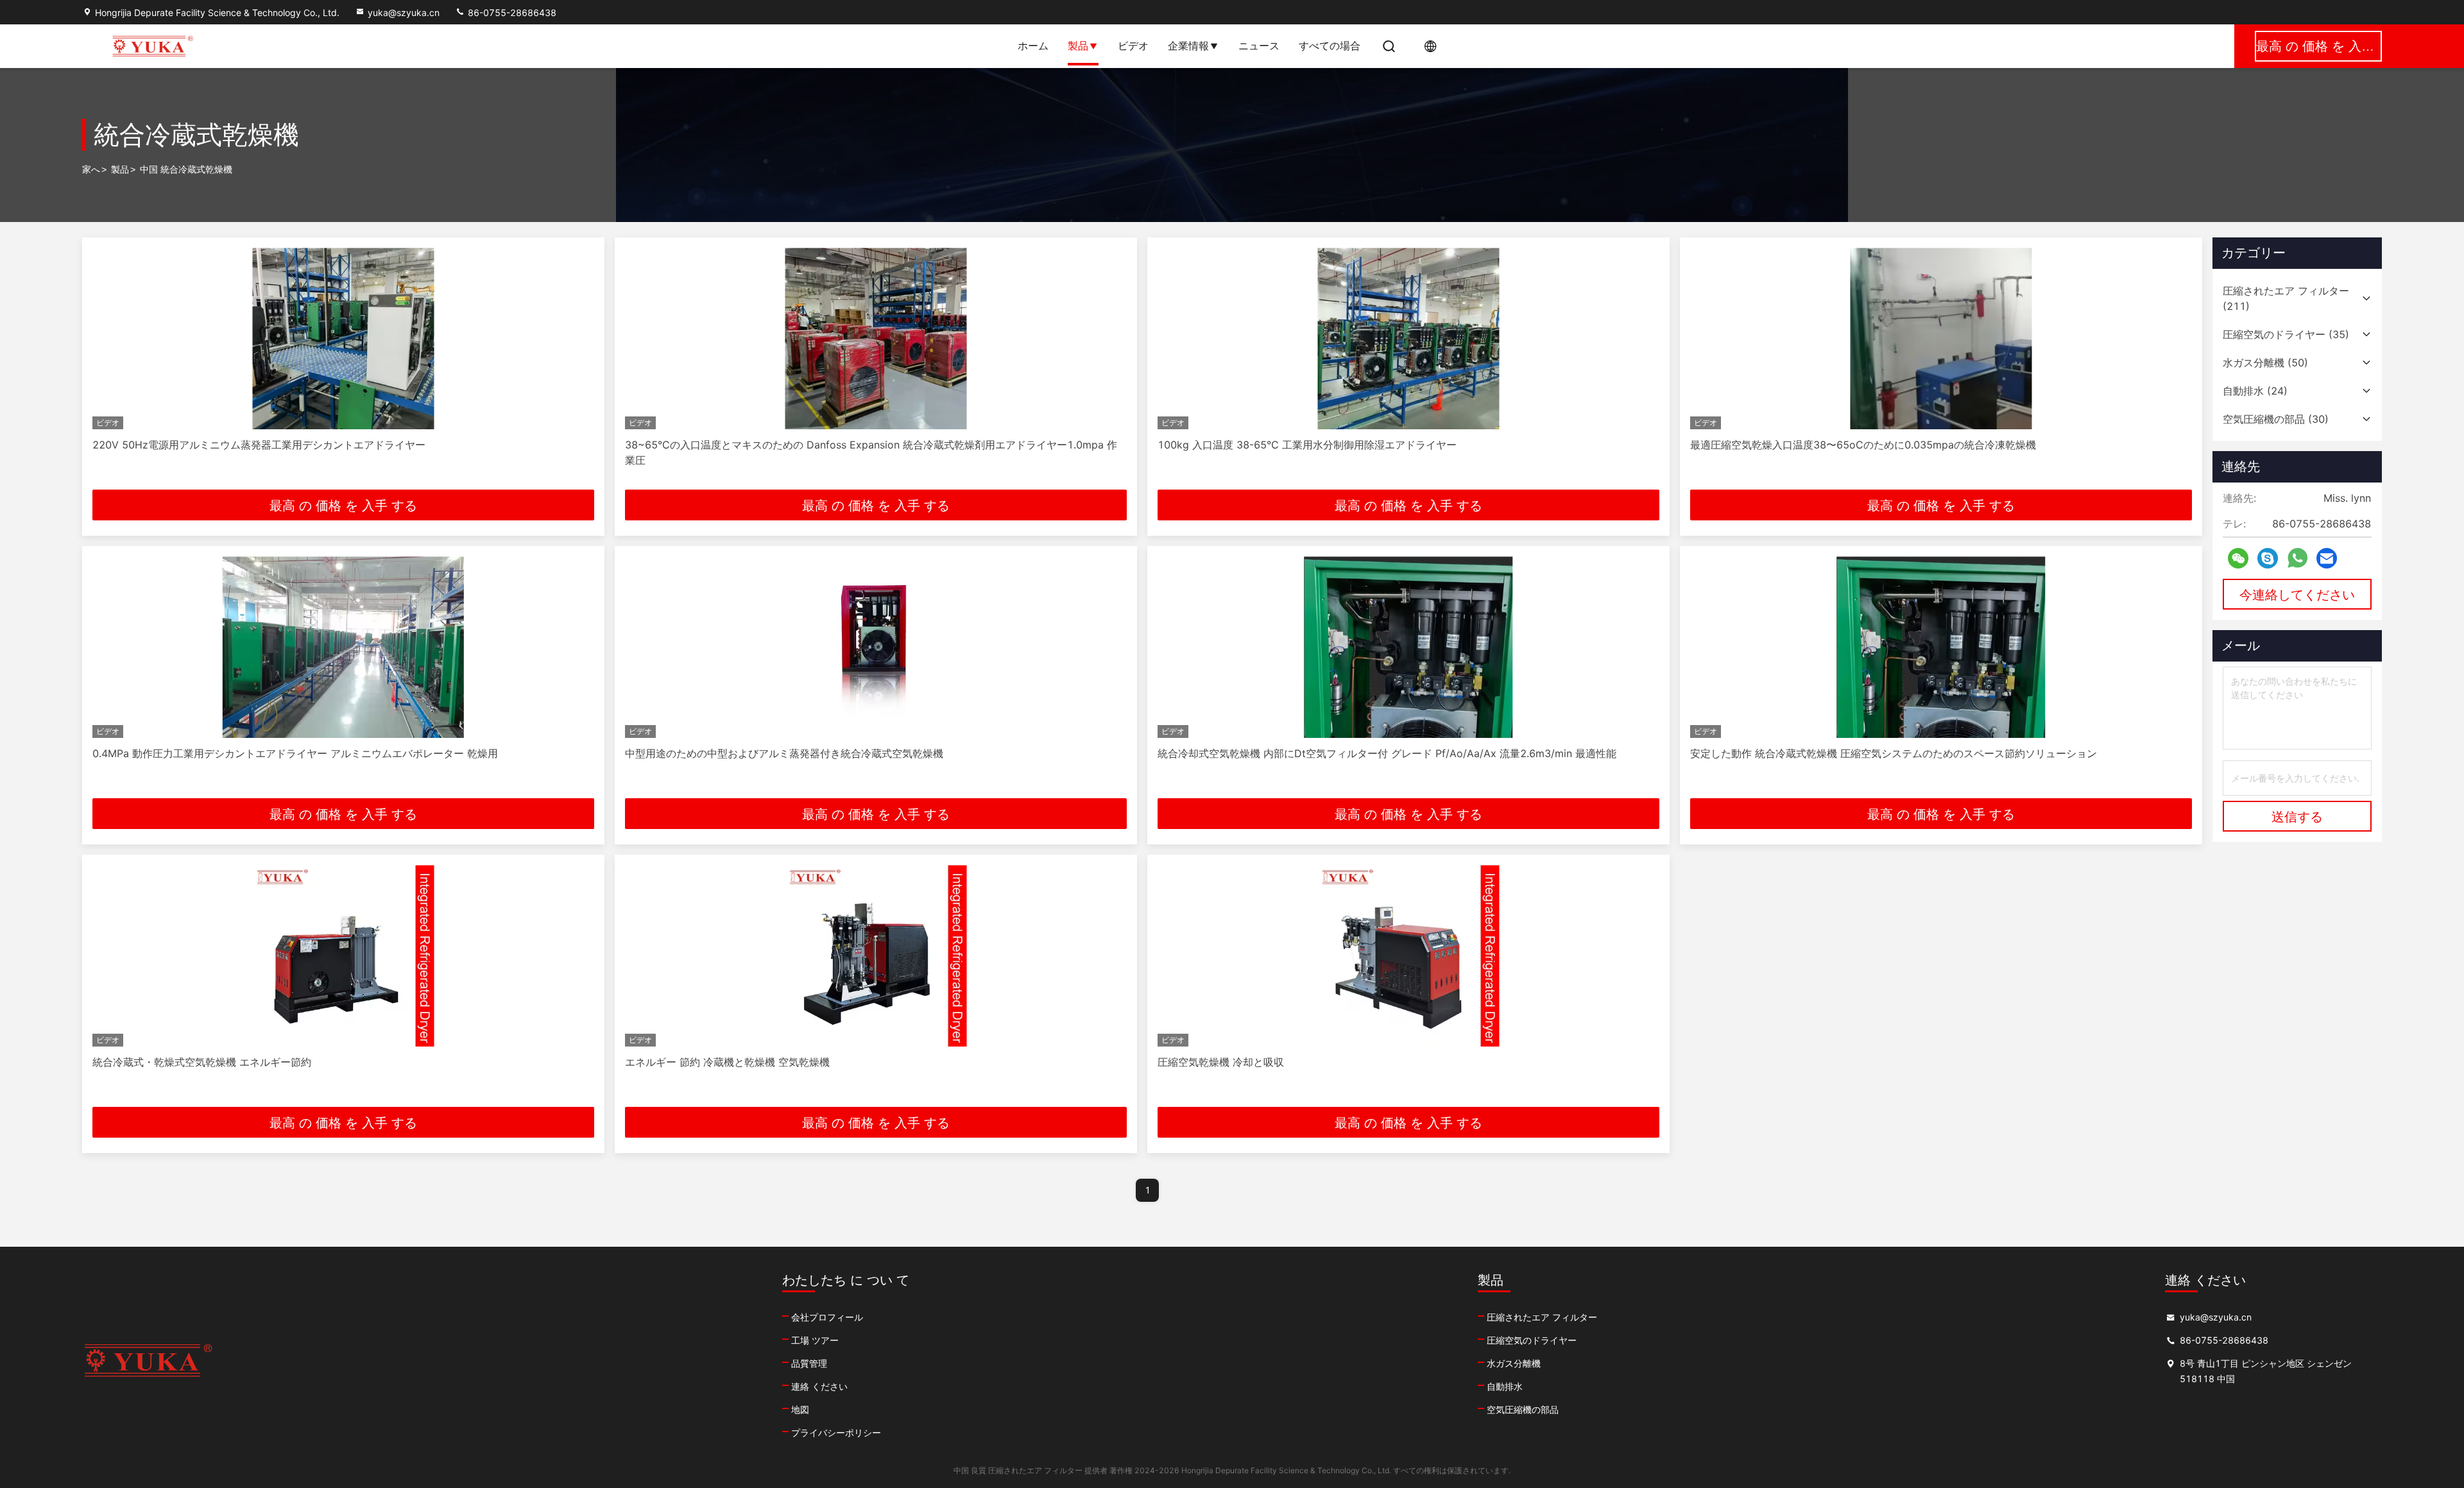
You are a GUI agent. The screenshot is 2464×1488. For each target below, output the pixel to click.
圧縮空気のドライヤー (1532, 1340)
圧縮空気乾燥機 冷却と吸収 (1221, 1062)
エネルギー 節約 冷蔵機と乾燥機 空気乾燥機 (727, 1062)
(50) (2265, 363)
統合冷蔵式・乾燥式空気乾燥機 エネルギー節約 (202, 1062)
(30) (2276, 419)
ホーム (1033, 46)
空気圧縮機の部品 (1523, 1409)
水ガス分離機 (1514, 1363)
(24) (2255, 391)
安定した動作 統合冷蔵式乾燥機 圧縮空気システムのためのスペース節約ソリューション (1894, 753)
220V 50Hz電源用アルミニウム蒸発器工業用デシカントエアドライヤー (259, 445)
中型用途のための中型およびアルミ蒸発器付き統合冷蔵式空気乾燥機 (784, 753)
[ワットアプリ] (2297, 558)
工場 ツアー (815, 1340)
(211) (2286, 298)
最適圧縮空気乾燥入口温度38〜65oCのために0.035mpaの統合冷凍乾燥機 (1863, 445)
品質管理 (809, 1363)
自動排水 (1505, 1386)
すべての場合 (1330, 46)
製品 (1078, 46)
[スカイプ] (2268, 559)
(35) (2286, 334)
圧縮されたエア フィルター (1542, 1317)
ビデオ (1133, 46)
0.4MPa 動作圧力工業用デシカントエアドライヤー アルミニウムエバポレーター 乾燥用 (295, 753)
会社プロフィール (827, 1317)
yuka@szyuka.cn (404, 13)
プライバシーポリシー (836, 1432)
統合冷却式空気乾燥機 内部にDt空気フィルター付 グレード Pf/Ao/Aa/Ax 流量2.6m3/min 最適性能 (1387, 753)
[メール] (2327, 559)
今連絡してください (2297, 595)
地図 (800, 1409)
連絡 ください (819, 1386)
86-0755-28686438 (511, 13)
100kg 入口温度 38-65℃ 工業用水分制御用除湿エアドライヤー (1307, 445)
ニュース (1259, 46)
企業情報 (1188, 46)
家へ (91, 169)
